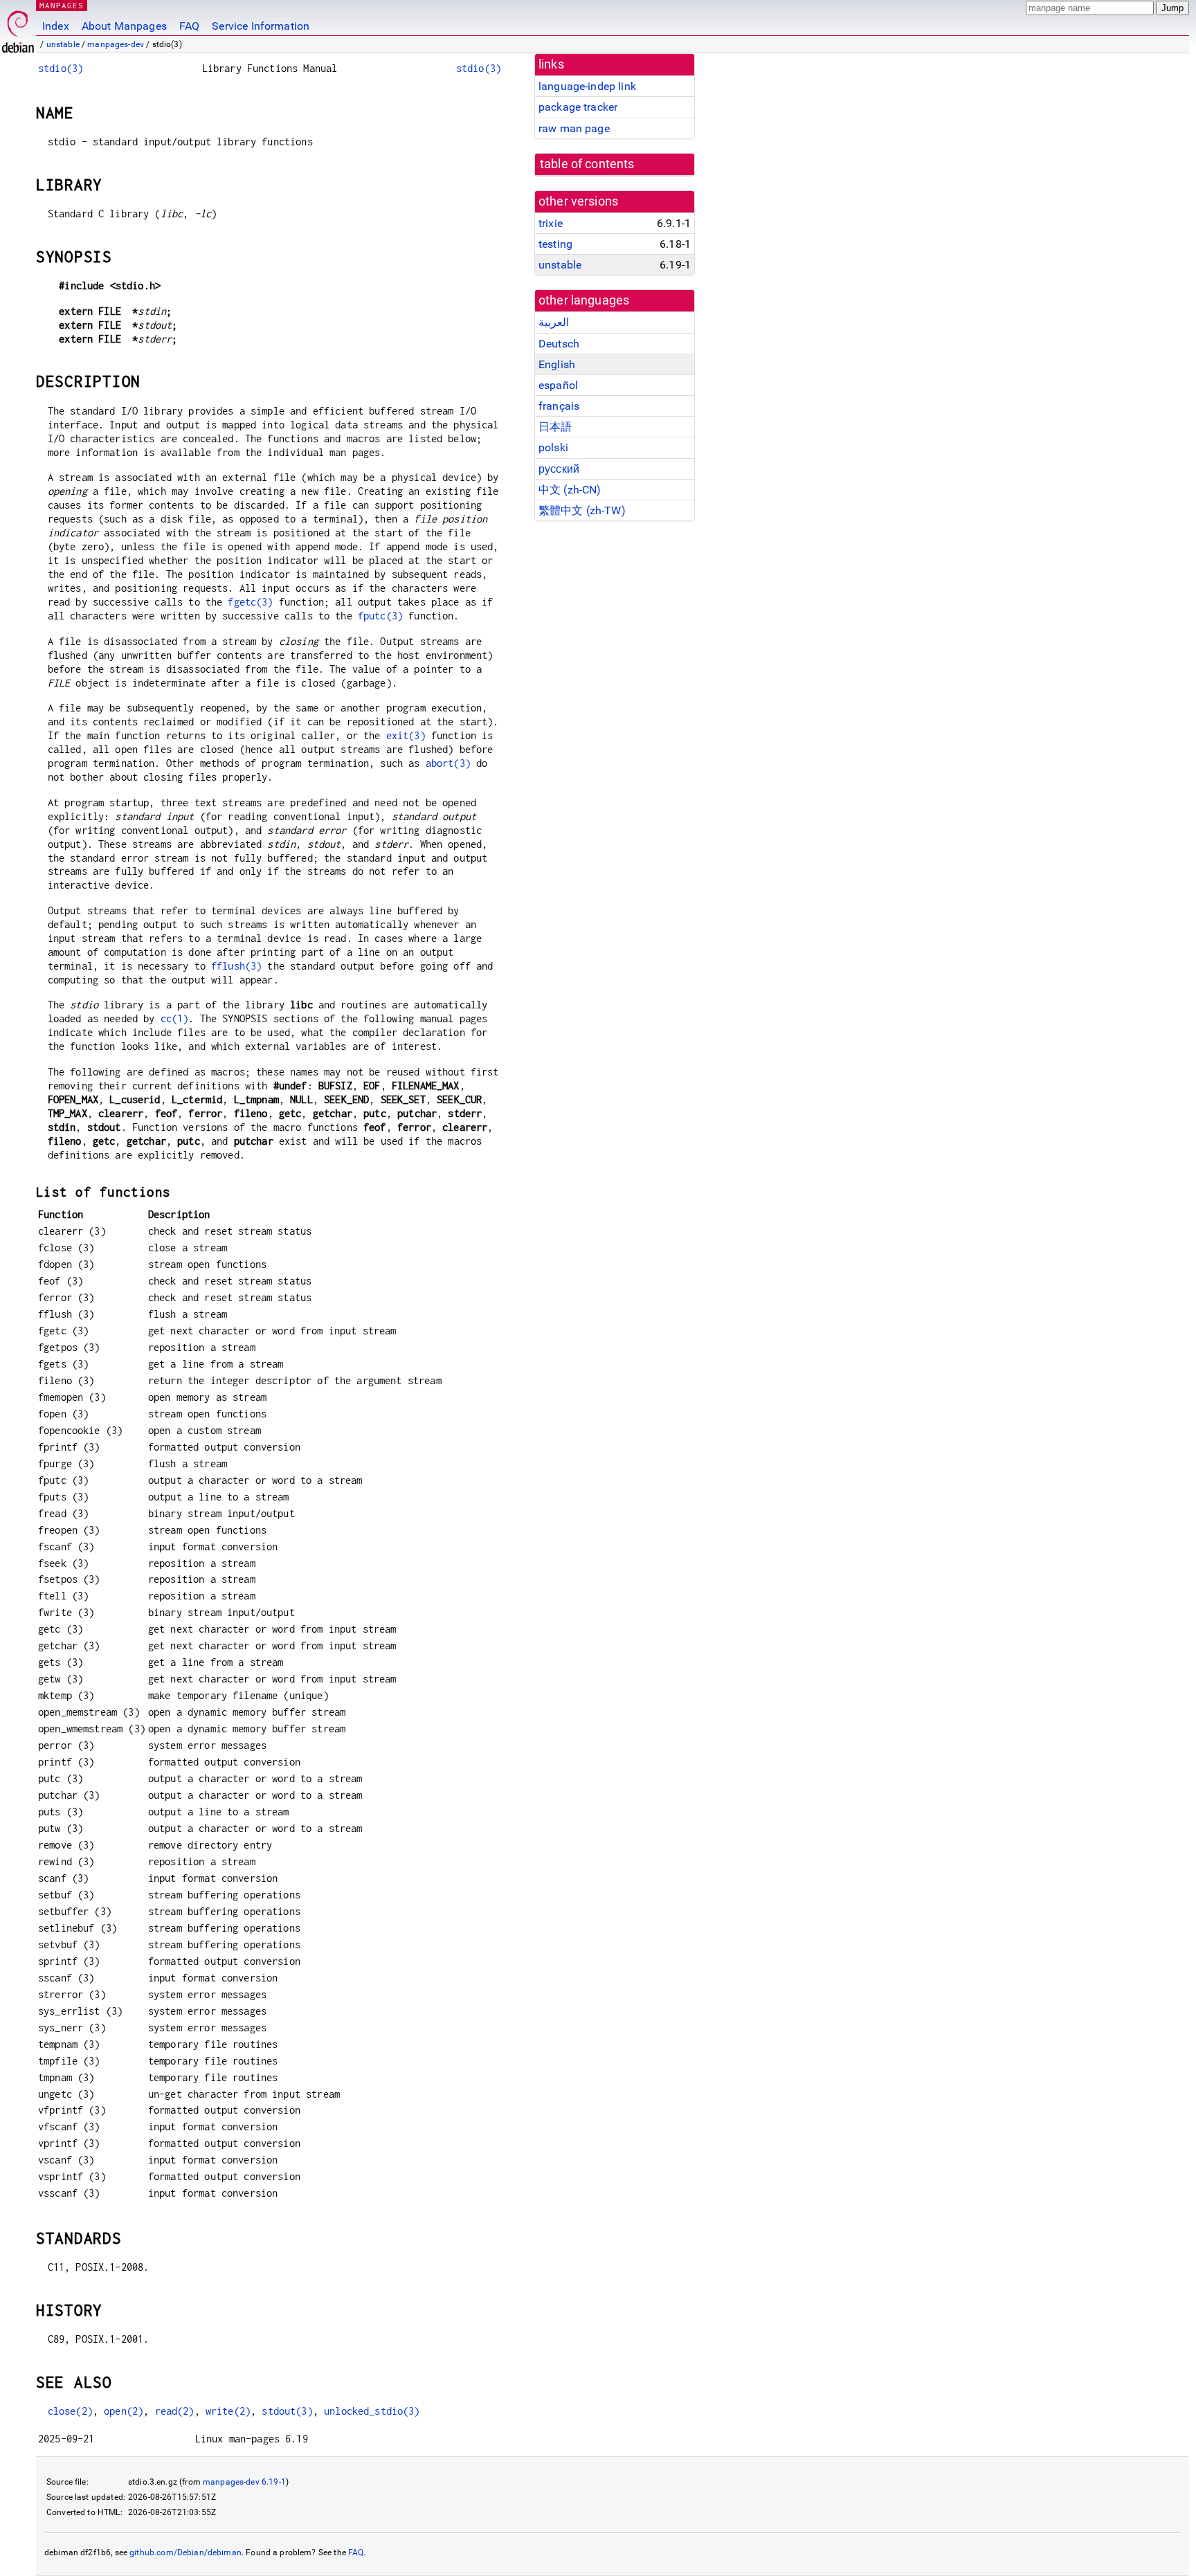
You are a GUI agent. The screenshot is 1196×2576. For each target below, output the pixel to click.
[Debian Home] (18, 28)
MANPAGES (62, 5)
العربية (554, 322)
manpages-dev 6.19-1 (244, 2482)
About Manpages (124, 26)
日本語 (555, 427)
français (559, 406)
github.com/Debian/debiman (185, 2552)
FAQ (189, 26)
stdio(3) (61, 68)
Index (56, 26)
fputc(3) (380, 616)
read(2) (175, 2411)
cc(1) (175, 1018)
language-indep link (587, 86)
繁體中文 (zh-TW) (582, 510)
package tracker (578, 107)
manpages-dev (116, 44)
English (557, 364)
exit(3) (406, 735)
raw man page (574, 128)
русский (559, 469)
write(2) (228, 2411)
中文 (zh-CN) (570, 490)
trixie (551, 223)
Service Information (261, 26)
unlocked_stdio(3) (372, 2411)
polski (553, 447)
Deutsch (559, 344)
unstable (63, 44)
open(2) (124, 2411)
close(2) (70, 2411)
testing (555, 244)
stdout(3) (287, 2411)
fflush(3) (236, 966)
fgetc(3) (250, 602)
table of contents (587, 164)
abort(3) (448, 763)
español (558, 385)
